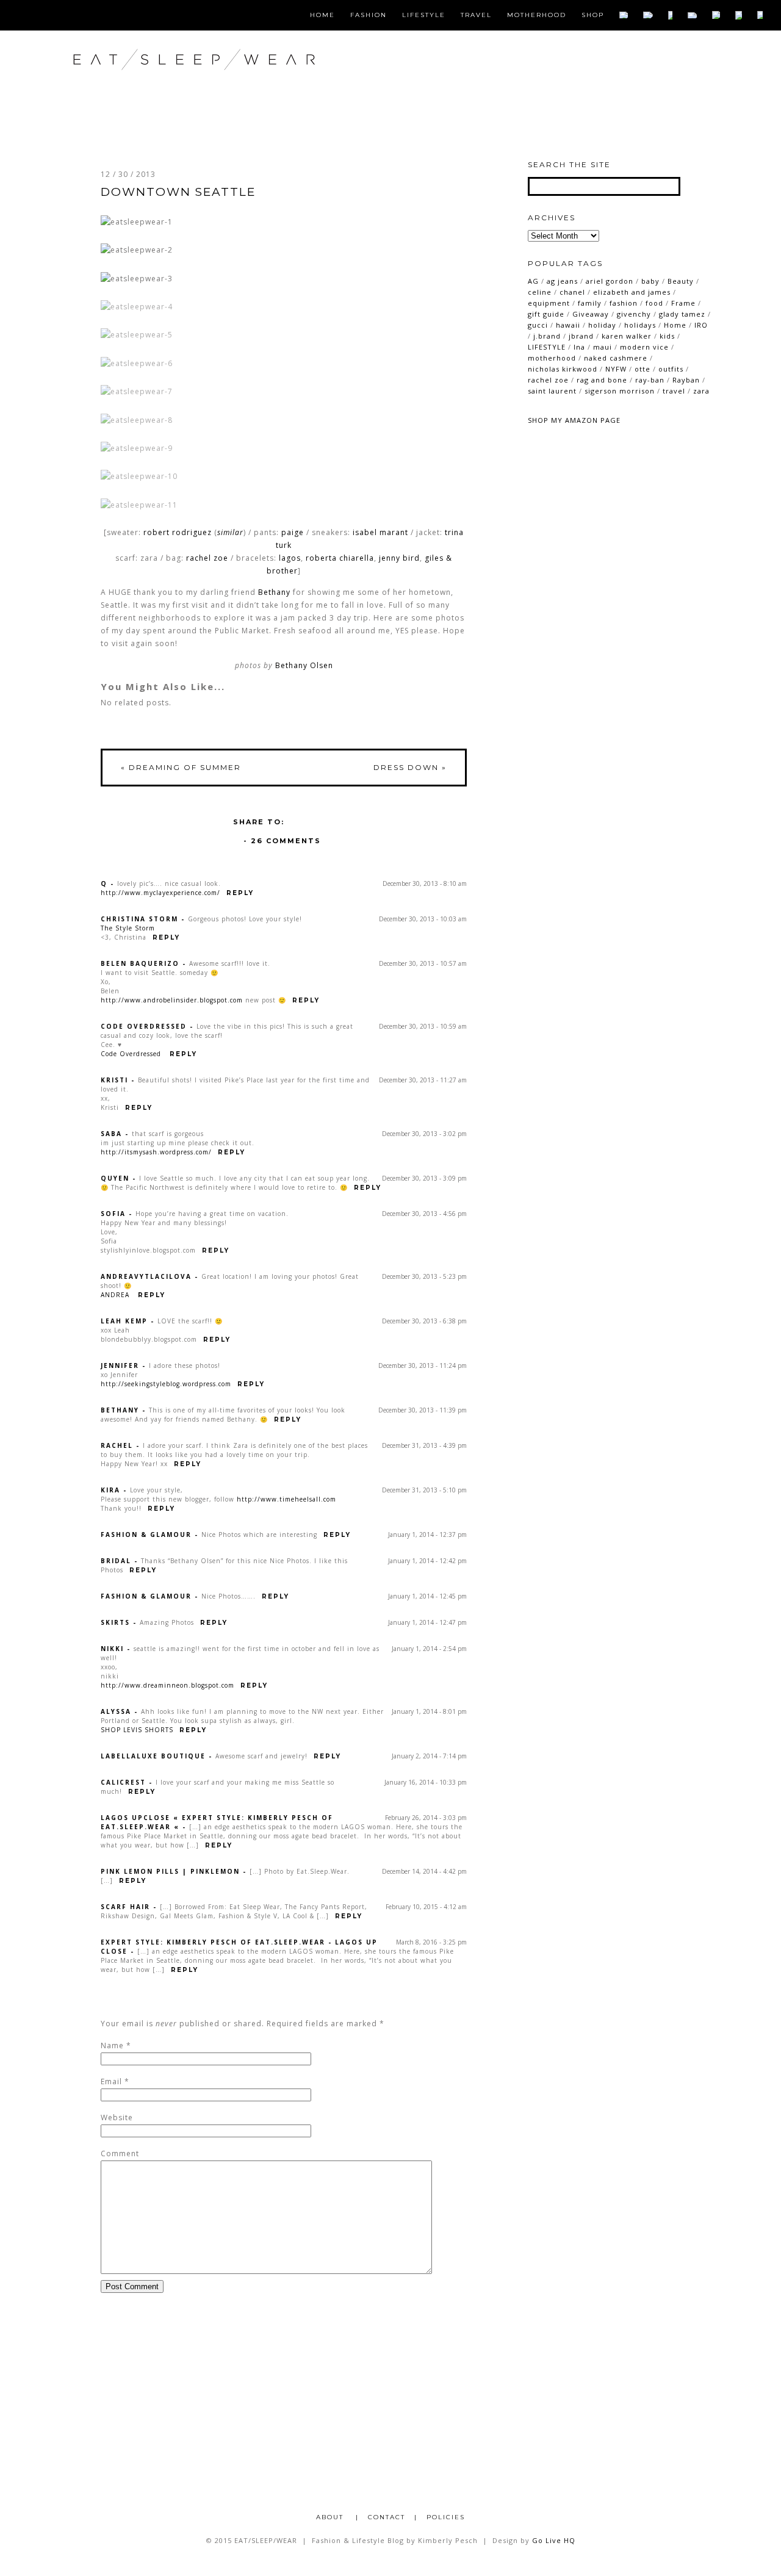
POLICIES (446, 2517)
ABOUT (331, 2517)
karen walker (627, 336)
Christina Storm (139, 919)
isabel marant (380, 532)
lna (579, 347)
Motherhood (537, 15)
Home (322, 15)
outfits (671, 369)
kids (667, 336)
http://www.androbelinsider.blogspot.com (172, 1000)
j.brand (547, 336)
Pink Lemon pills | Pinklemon (170, 1871)
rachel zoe (207, 558)
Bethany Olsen (304, 665)
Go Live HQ (554, 2540)
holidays (640, 325)
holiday (602, 325)
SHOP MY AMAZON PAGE (574, 420)
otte (642, 369)
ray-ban (650, 380)
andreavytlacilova (146, 1276)
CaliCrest (123, 1782)
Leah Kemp (124, 1321)
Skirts (115, 1622)
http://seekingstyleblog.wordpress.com (166, 1384)
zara (701, 391)
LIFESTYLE (547, 347)
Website (117, 2117)
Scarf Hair (125, 1907)
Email (111, 2081)
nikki (112, 1649)
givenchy (634, 314)
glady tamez (682, 314)
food (654, 303)
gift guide (546, 314)
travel (674, 391)
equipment (549, 303)
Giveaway (591, 314)
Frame (683, 303)
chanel (572, 292)
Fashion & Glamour (146, 1534)
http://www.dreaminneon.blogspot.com (167, 1685)
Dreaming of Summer (181, 767)
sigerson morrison (620, 391)
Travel (476, 15)
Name (112, 2045)
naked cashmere (616, 358)
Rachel (117, 1445)
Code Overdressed (144, 1026)
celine (540, 292)
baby (650, 281)
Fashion (369, 15)
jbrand (581, 336)
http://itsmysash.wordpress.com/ (156, 1152)
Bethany (274, 592)
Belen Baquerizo (140, 963)
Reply (240, 893)
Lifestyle (424, 15)
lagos (290, 558)
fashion (624, 303)
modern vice (644, 347)
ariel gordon (610, 281)
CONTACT (387, 2517)
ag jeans (562, 281)
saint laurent (552, 391)
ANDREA (116, 1295)
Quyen (115, 1178)
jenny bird (399, 558)
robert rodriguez (178, 532)
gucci (538, 325)
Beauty (681, 281)
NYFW (616, 369)
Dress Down (410, 767)
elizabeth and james (632, 292)
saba (111, 1134)
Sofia (113, 1214)
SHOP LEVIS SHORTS (137, 1730)
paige (293, 532)
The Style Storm (128, 928)
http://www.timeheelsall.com (286, 1499)
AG (533, 281)
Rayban (686, 380)
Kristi (114, 1080)
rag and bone (602, 380)
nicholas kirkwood (563, 369)
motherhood (552, 358)
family (590, 303)
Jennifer (120, 1365)
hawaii (568, 325)
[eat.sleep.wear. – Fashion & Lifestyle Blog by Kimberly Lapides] (234, 85)
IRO (701, 325)
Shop (593, 15)
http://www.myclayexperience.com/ (160, 893)
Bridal (116, 1561)
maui (603, 347)
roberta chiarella (340, 558)
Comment (120, 2153)
